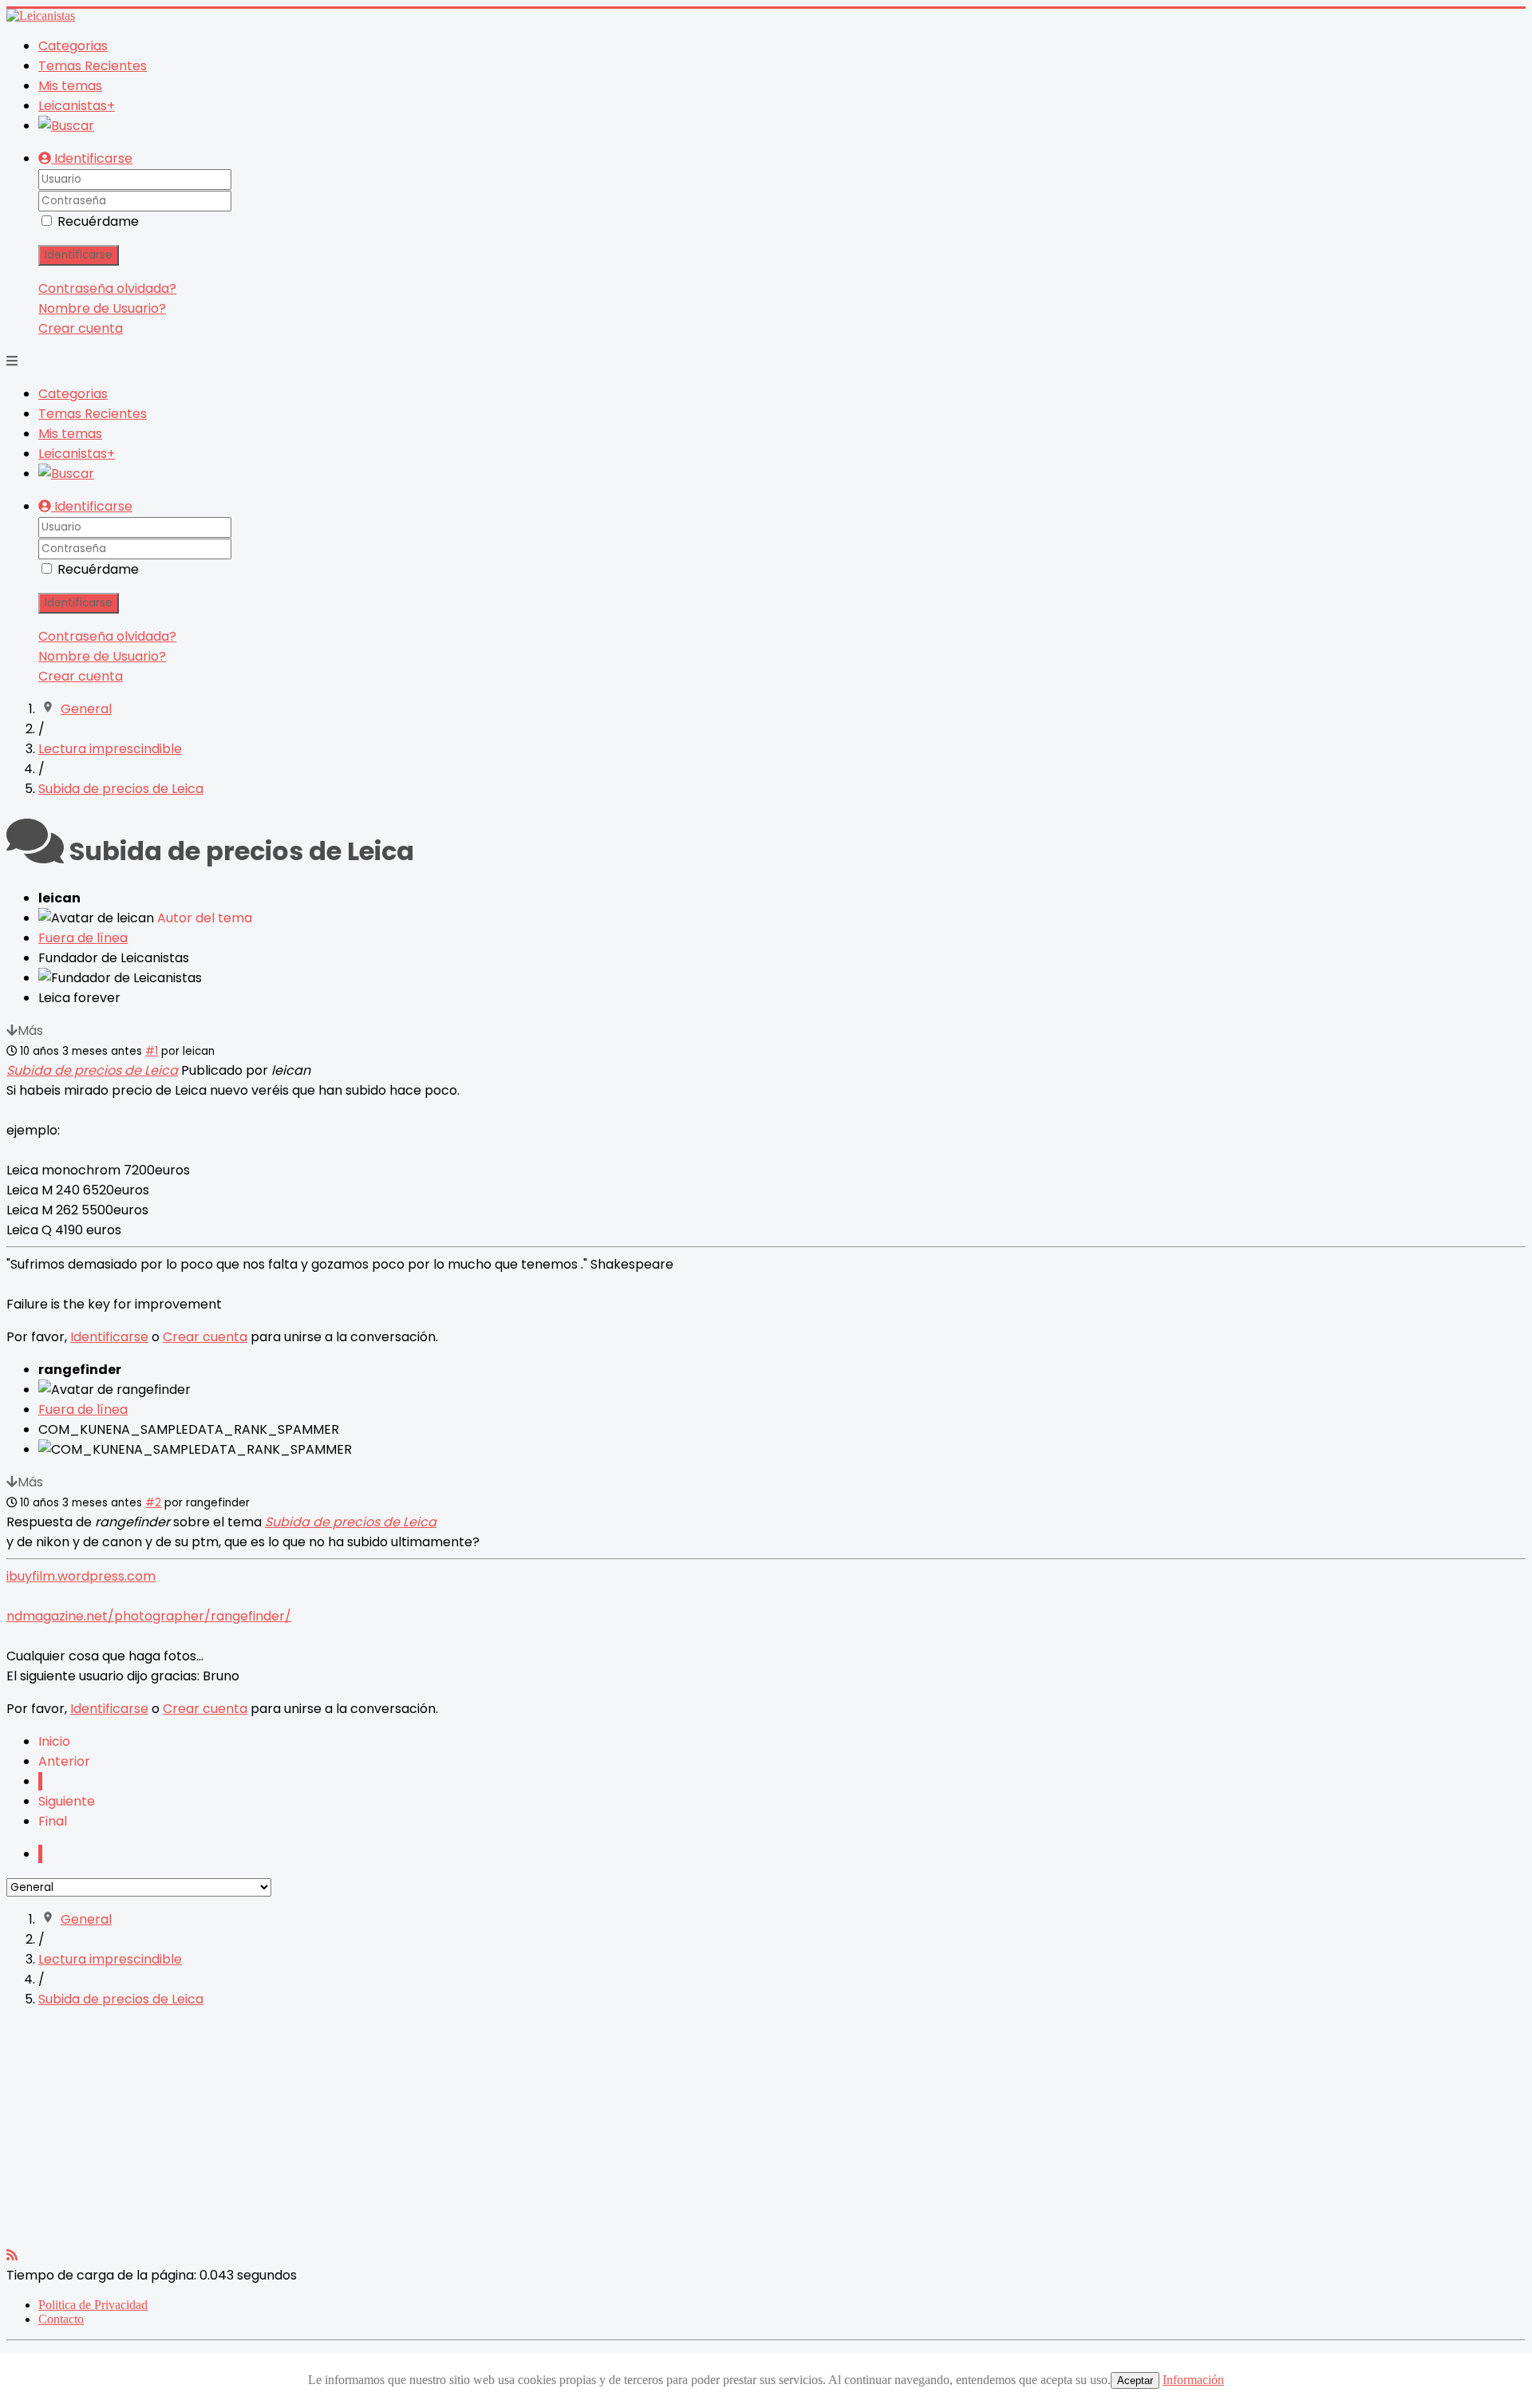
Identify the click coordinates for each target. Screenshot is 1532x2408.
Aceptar (1135, 2380)
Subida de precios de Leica (92, 1070)
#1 (152, 1051)
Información (1193, 2380)
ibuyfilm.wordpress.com (81, 1576)
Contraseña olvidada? (107, 288)
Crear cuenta (81, 328)
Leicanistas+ (77, 106)
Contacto (61, 2319)
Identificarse (79, 255)
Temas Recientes (93, 66)
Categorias (73, 46)
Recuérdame (98, 221)
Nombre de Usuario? (102, 308)
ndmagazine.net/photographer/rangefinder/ (149, 1616)
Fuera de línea (83, 938)
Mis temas (70, 86)
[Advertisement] (485, 2134)
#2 (153, 1503)
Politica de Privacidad (93, 2305)
